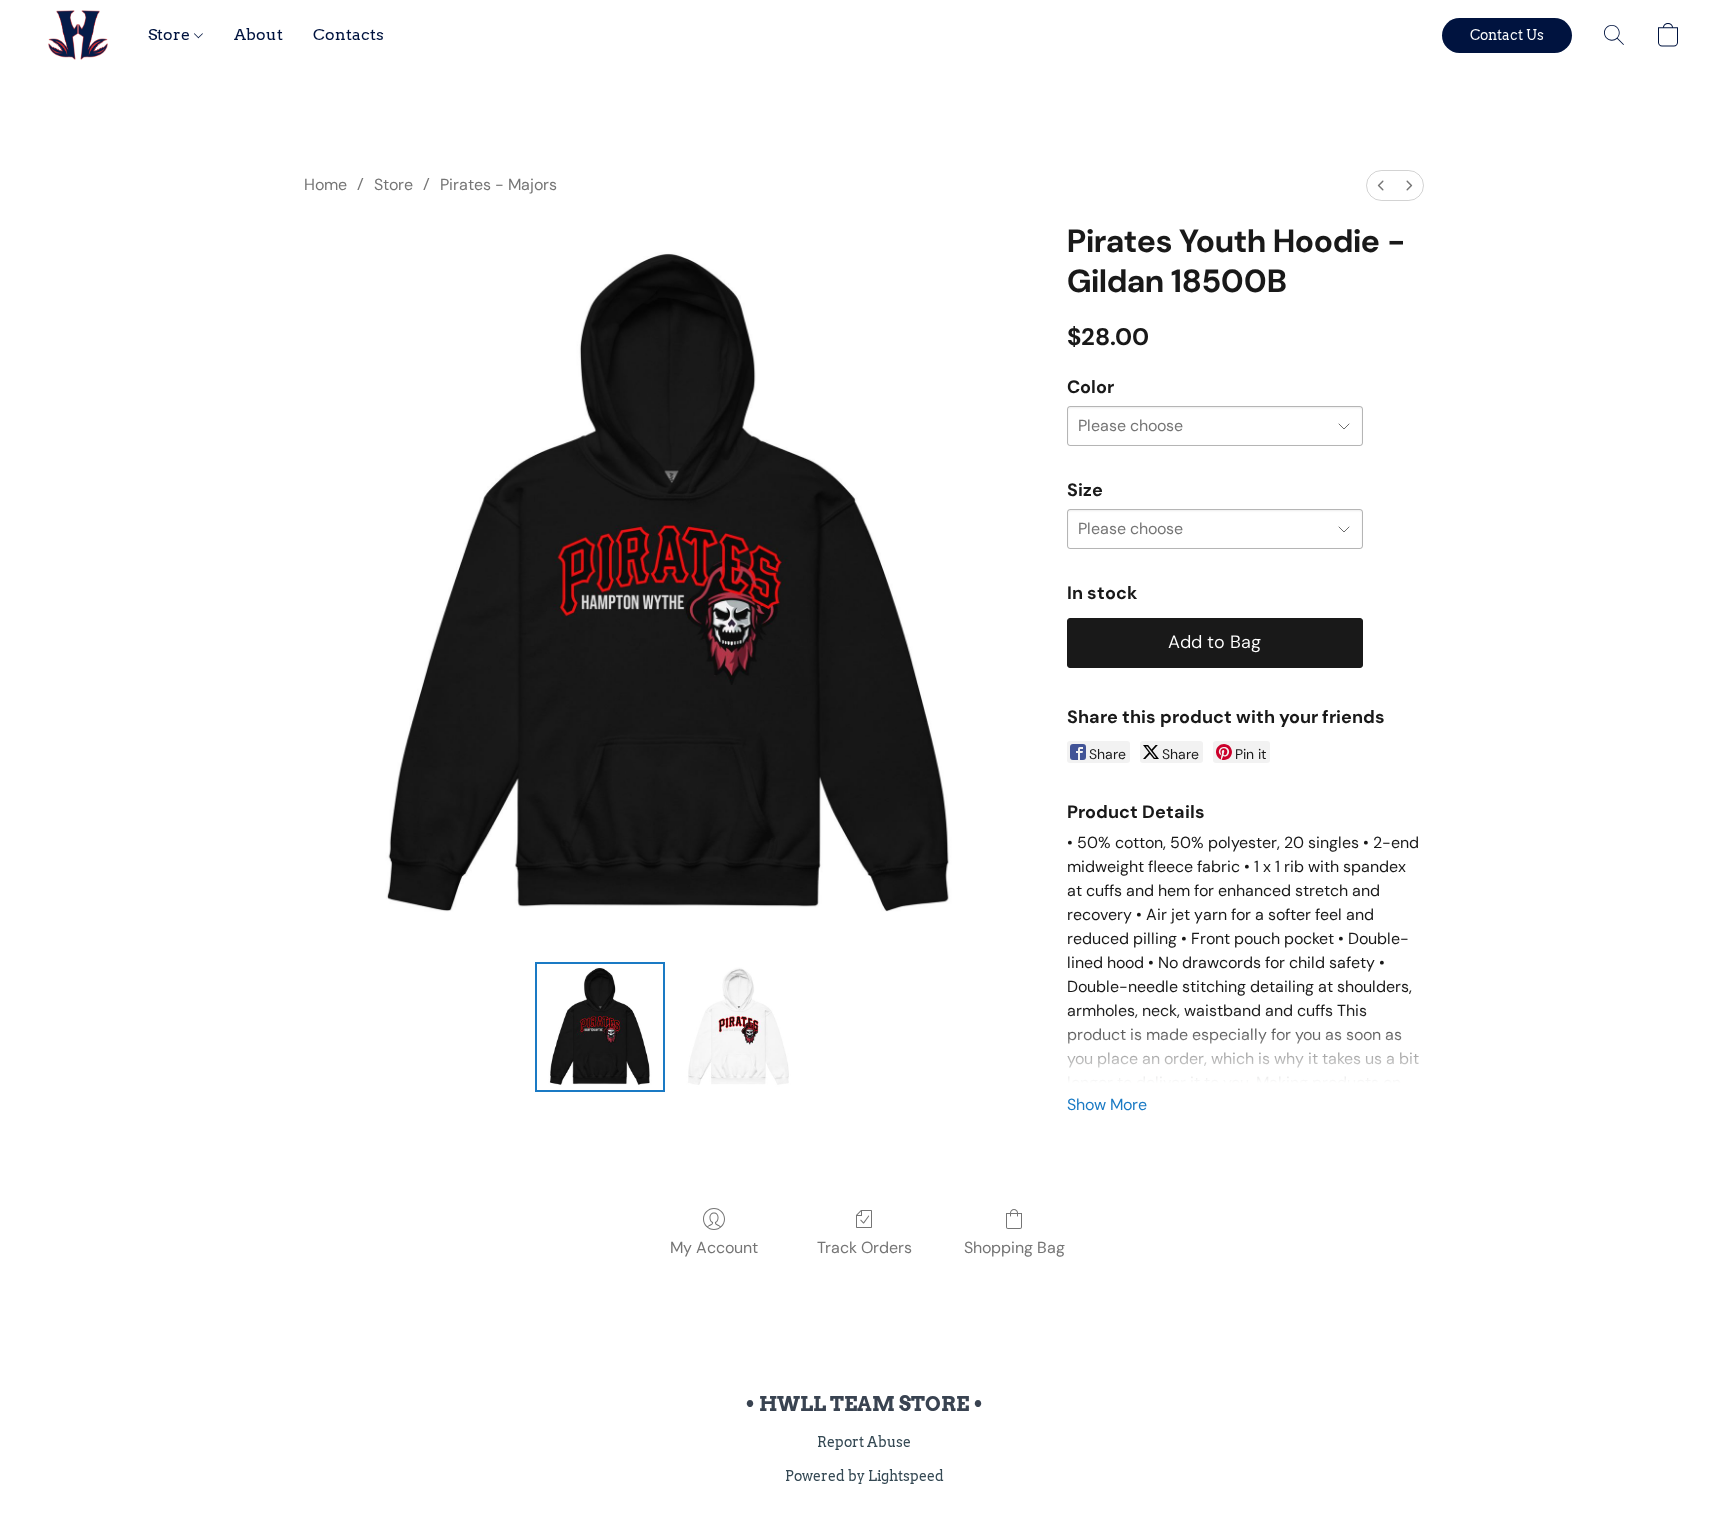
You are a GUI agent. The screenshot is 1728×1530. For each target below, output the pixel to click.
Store (171, 34)
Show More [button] (1107, 1104)
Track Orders (864, 1247)
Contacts (348, 34)
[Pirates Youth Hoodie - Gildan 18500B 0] (600, 1027)
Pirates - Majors (498, 184)
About (258, 34)
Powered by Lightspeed (864, 1476)
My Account (714, 1247)
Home (325, 184)
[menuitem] (1381, 185)
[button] (78, 35)
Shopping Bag (1014, 1247)
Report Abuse (864, 1442)
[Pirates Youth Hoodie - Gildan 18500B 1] (738, 1027)
